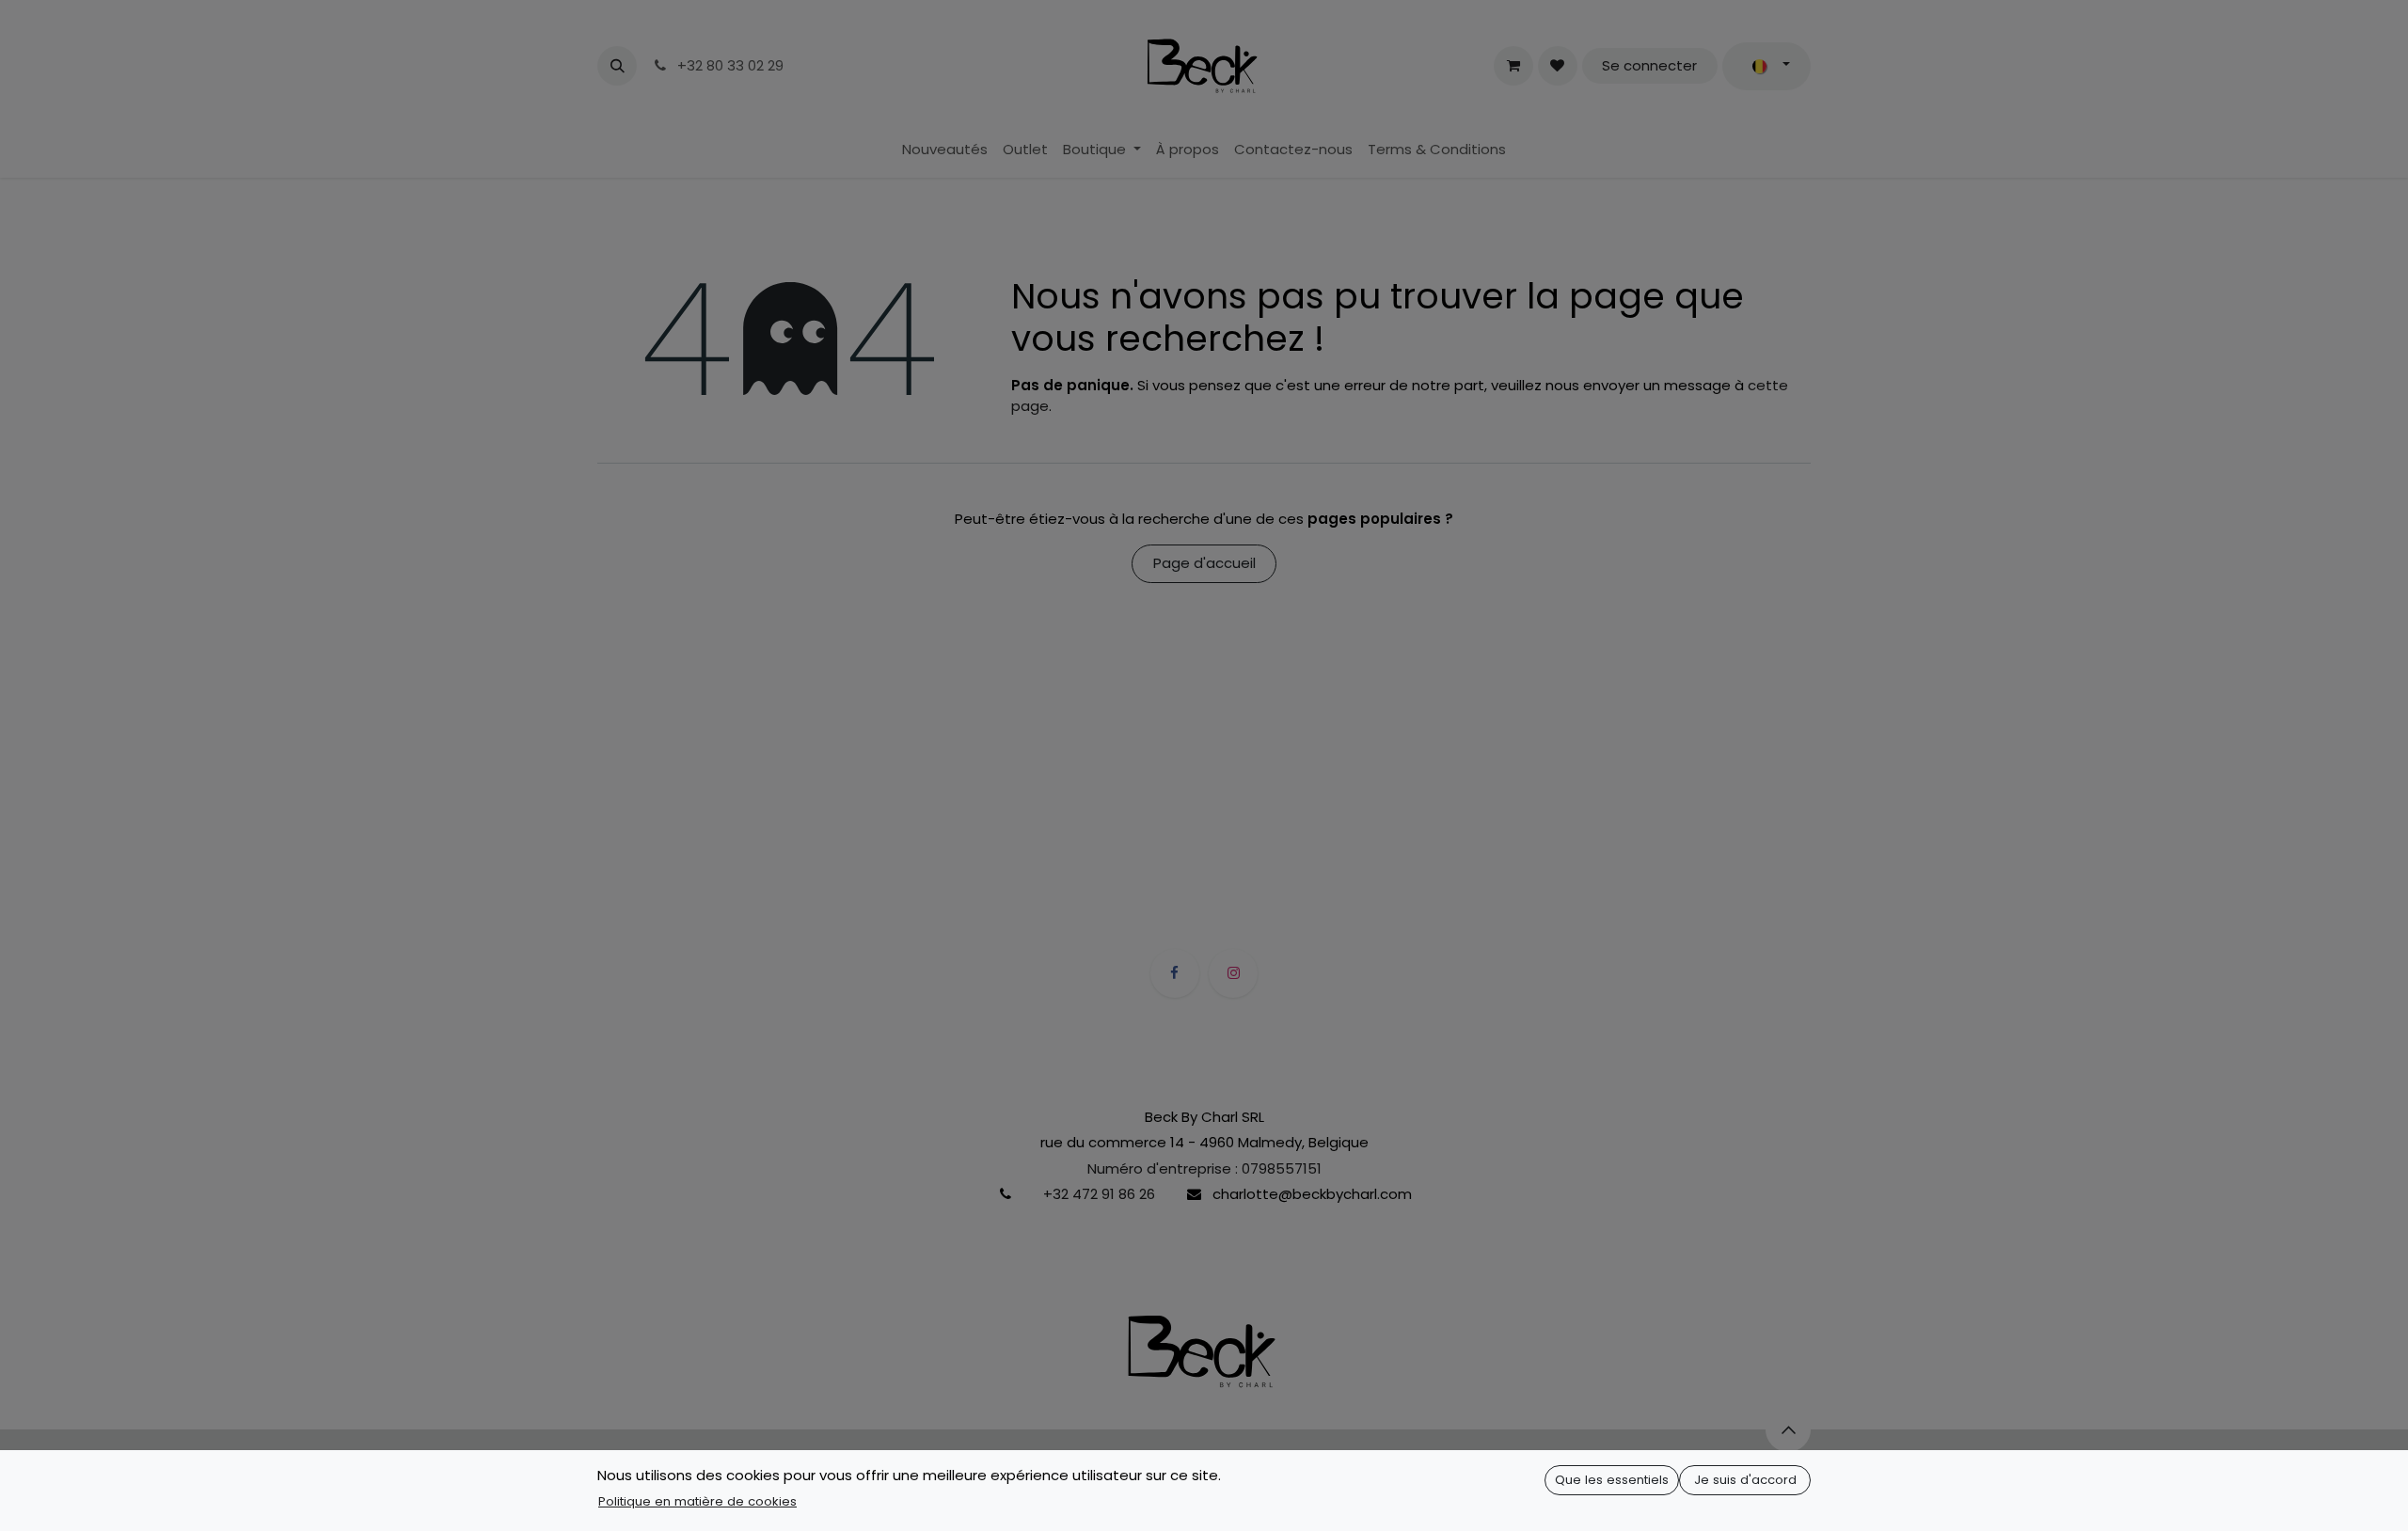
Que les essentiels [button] (1612, 1480)
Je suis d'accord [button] (1745, 1480)
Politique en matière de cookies (697, 1501)
